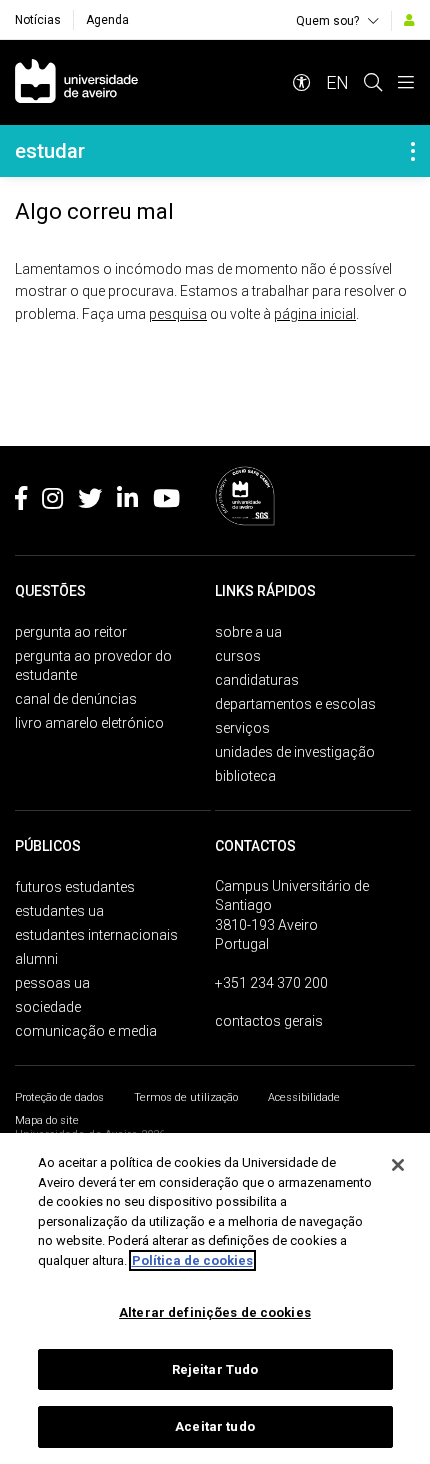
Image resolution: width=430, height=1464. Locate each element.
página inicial (315, 314)
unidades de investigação (295, 752)
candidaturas (257, 680)
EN (337, 82)
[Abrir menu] (406, 82)
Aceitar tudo (215, 1426)
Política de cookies (192, 1260)
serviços (242, 728)
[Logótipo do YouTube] (166, 502)
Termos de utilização (186, 1097)
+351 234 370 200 (271, 983)
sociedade (48, 1007)
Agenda (107, 20)
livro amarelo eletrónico (89, 723)
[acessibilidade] (302, 82)
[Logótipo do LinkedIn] (127, 502)
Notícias (38, 20)
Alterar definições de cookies (215, 1312)
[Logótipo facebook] (21, 502)
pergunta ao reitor (71, 632)
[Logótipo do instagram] (52, 502)
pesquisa (178, 314)
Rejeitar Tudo (215, 1369)
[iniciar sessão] (409, 20)
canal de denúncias (76, 699)
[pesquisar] (373, 82)
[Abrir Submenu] (413, 151)
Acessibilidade (304, 1097)
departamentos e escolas (295, 704)
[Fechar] (398, 1165)
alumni (36, 959)
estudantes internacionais (96, 935)
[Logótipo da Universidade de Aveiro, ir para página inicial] (76, 82)
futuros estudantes (75, 887)
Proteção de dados (59, 1097)
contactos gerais (269, 1021)
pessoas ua (52, 983)
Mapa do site (47, 1120)
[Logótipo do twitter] (90, 502)
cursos (238, 656)
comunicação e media (86, 1031)
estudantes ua (59, 911)
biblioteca (245, 776)
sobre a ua (248, 632)
